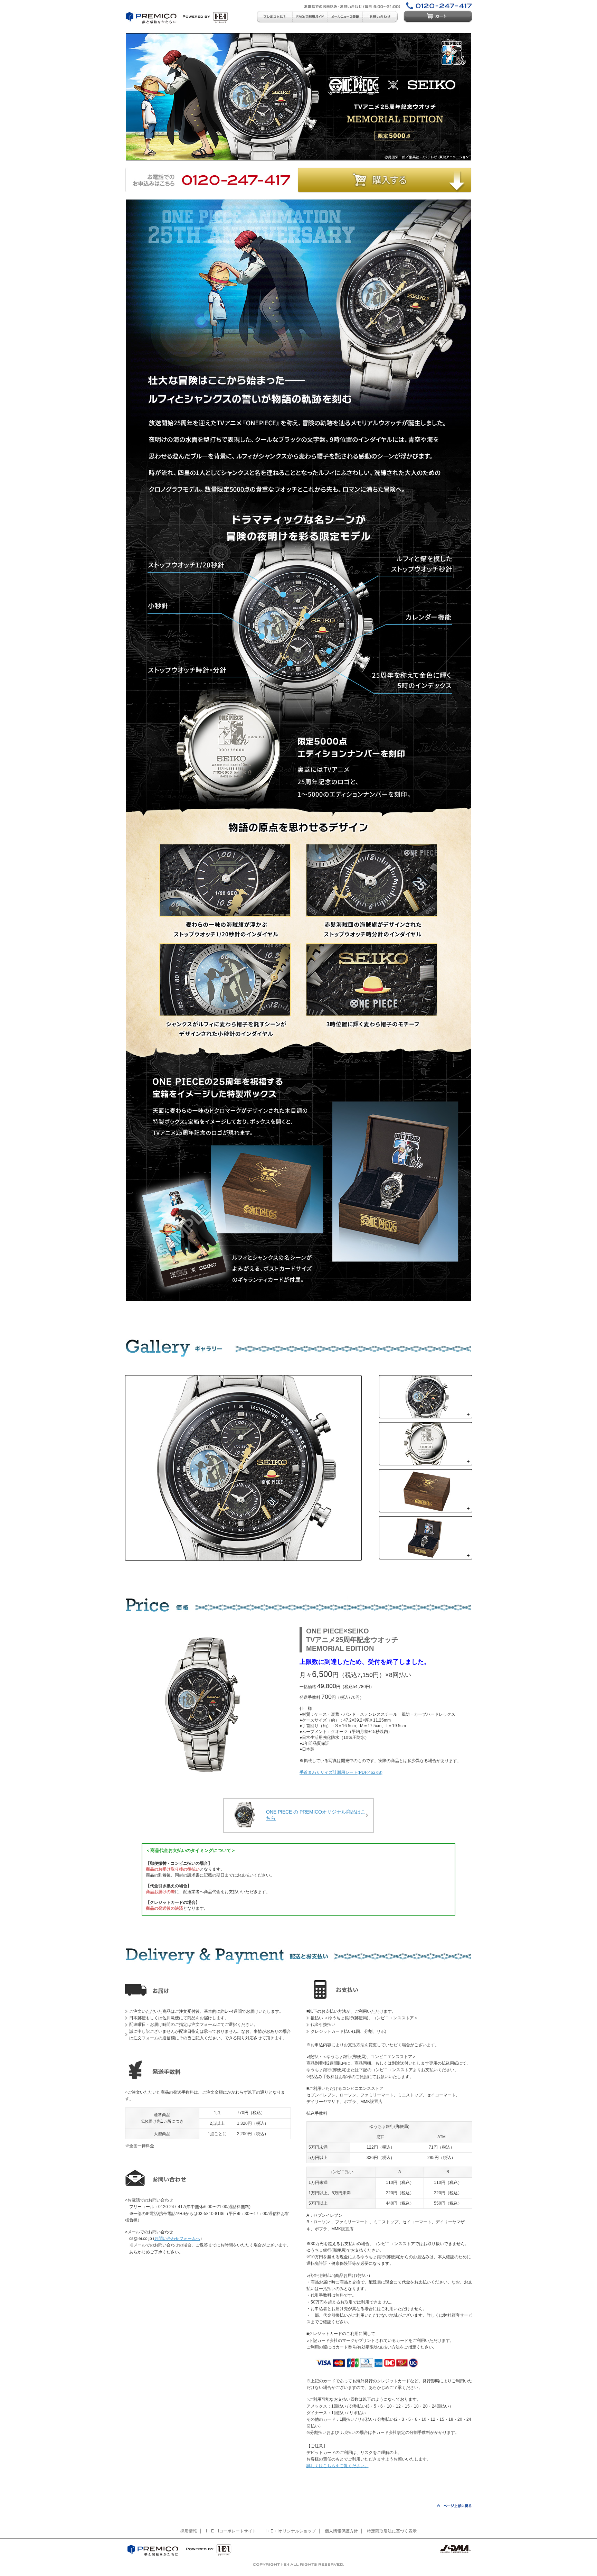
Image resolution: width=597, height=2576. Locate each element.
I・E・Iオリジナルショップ (291, 2531)
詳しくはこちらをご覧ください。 (338, 2466)
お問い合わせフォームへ (177, 2239)
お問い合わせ (380, 17)
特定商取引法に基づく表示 (392, 2531)
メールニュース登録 (345, 17)
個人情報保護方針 (341, 2531)
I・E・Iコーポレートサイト (231, 2531)
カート (438, 17)
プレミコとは (274, 17)
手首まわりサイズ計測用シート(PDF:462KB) (341, 1772)
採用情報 (189, 2531)
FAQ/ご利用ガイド (310, 17)
